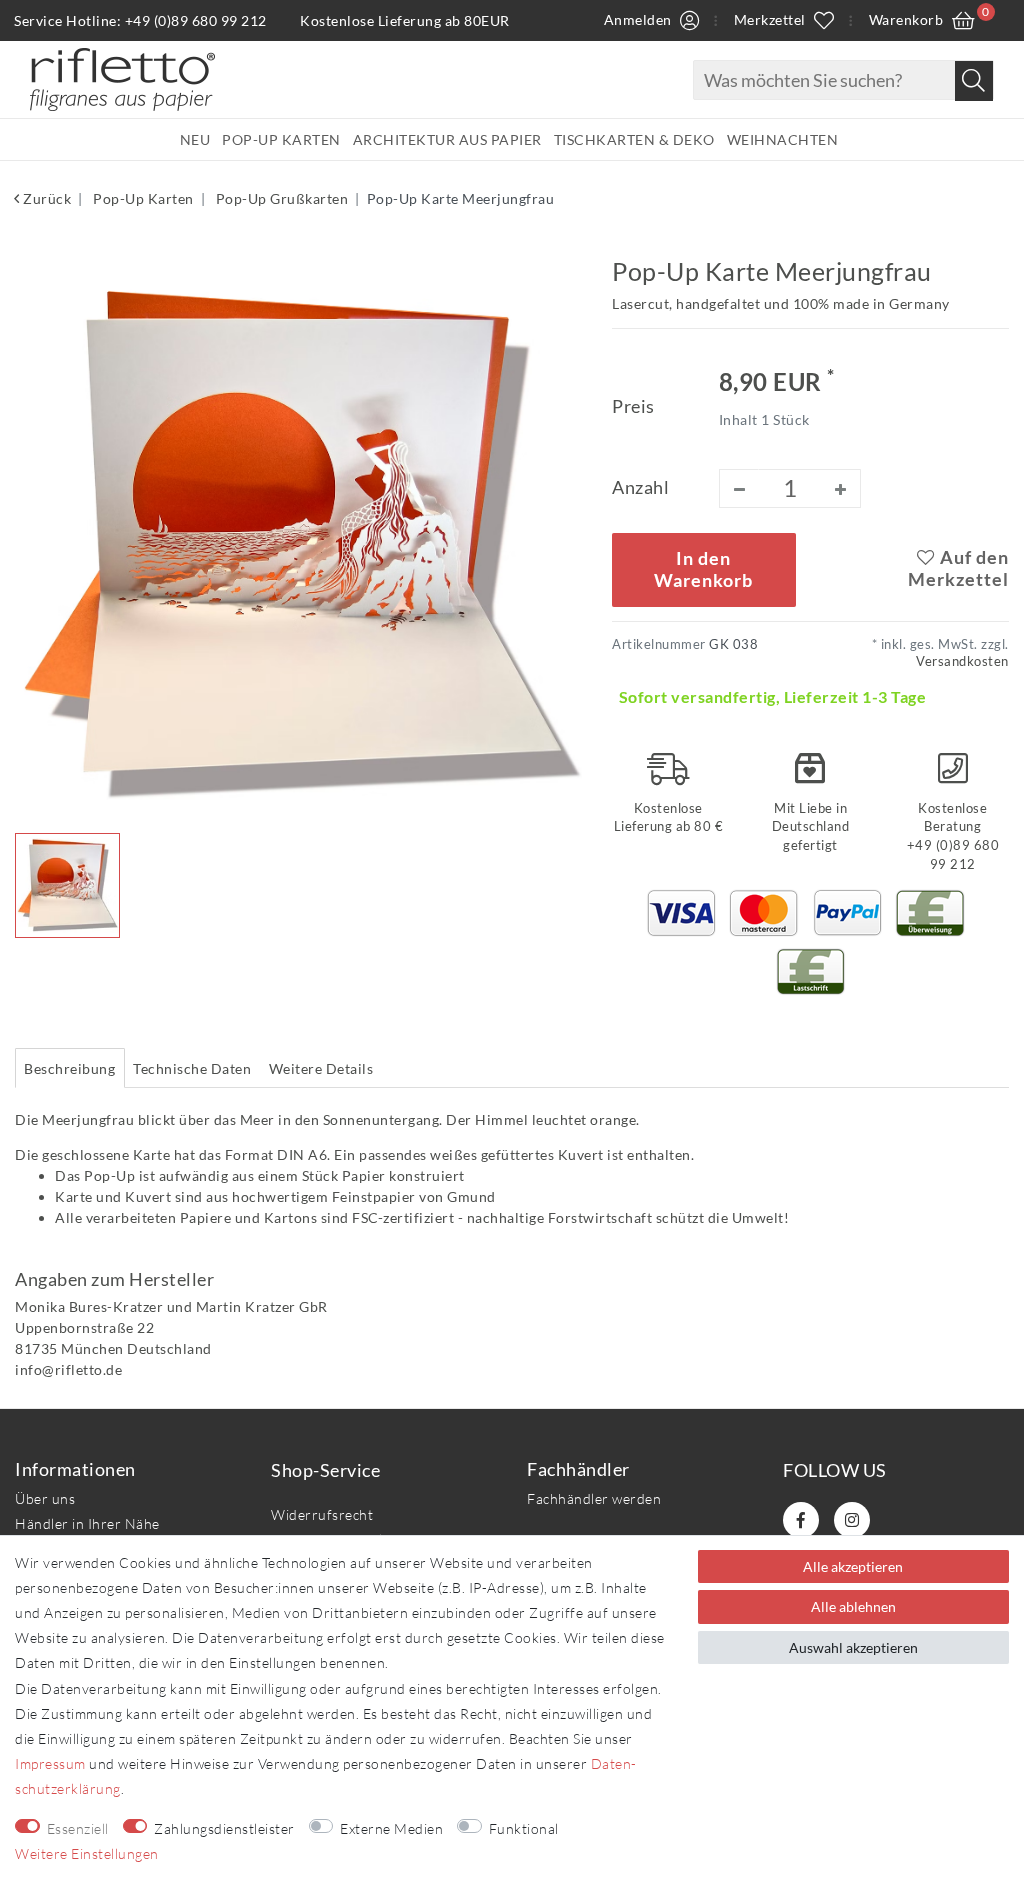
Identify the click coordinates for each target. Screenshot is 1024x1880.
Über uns (45, 1498)
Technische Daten (192, 1068)
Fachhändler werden (594, 1498)
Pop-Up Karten (281, 139)
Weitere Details (321, 1068)
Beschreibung (69, 1068)
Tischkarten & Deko (634, 139)
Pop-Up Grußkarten (280, 198)
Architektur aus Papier (447, 139)
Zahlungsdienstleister (224, 1828)
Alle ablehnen (853, 1606)
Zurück (45, 198)
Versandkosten (962, 661)
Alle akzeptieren (853, 1566)
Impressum (50, 1763)
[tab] (70, 1068)
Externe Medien (391, 1828)
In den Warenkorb (703, 569)
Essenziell (78, 1828)
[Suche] (974, 81)
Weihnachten (783, 139)
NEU (195, 139)
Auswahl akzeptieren (853, 1647)
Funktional (524, 1828)
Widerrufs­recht (322, 1514)
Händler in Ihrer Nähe (87, 1523)
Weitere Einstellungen (87, 1853)
